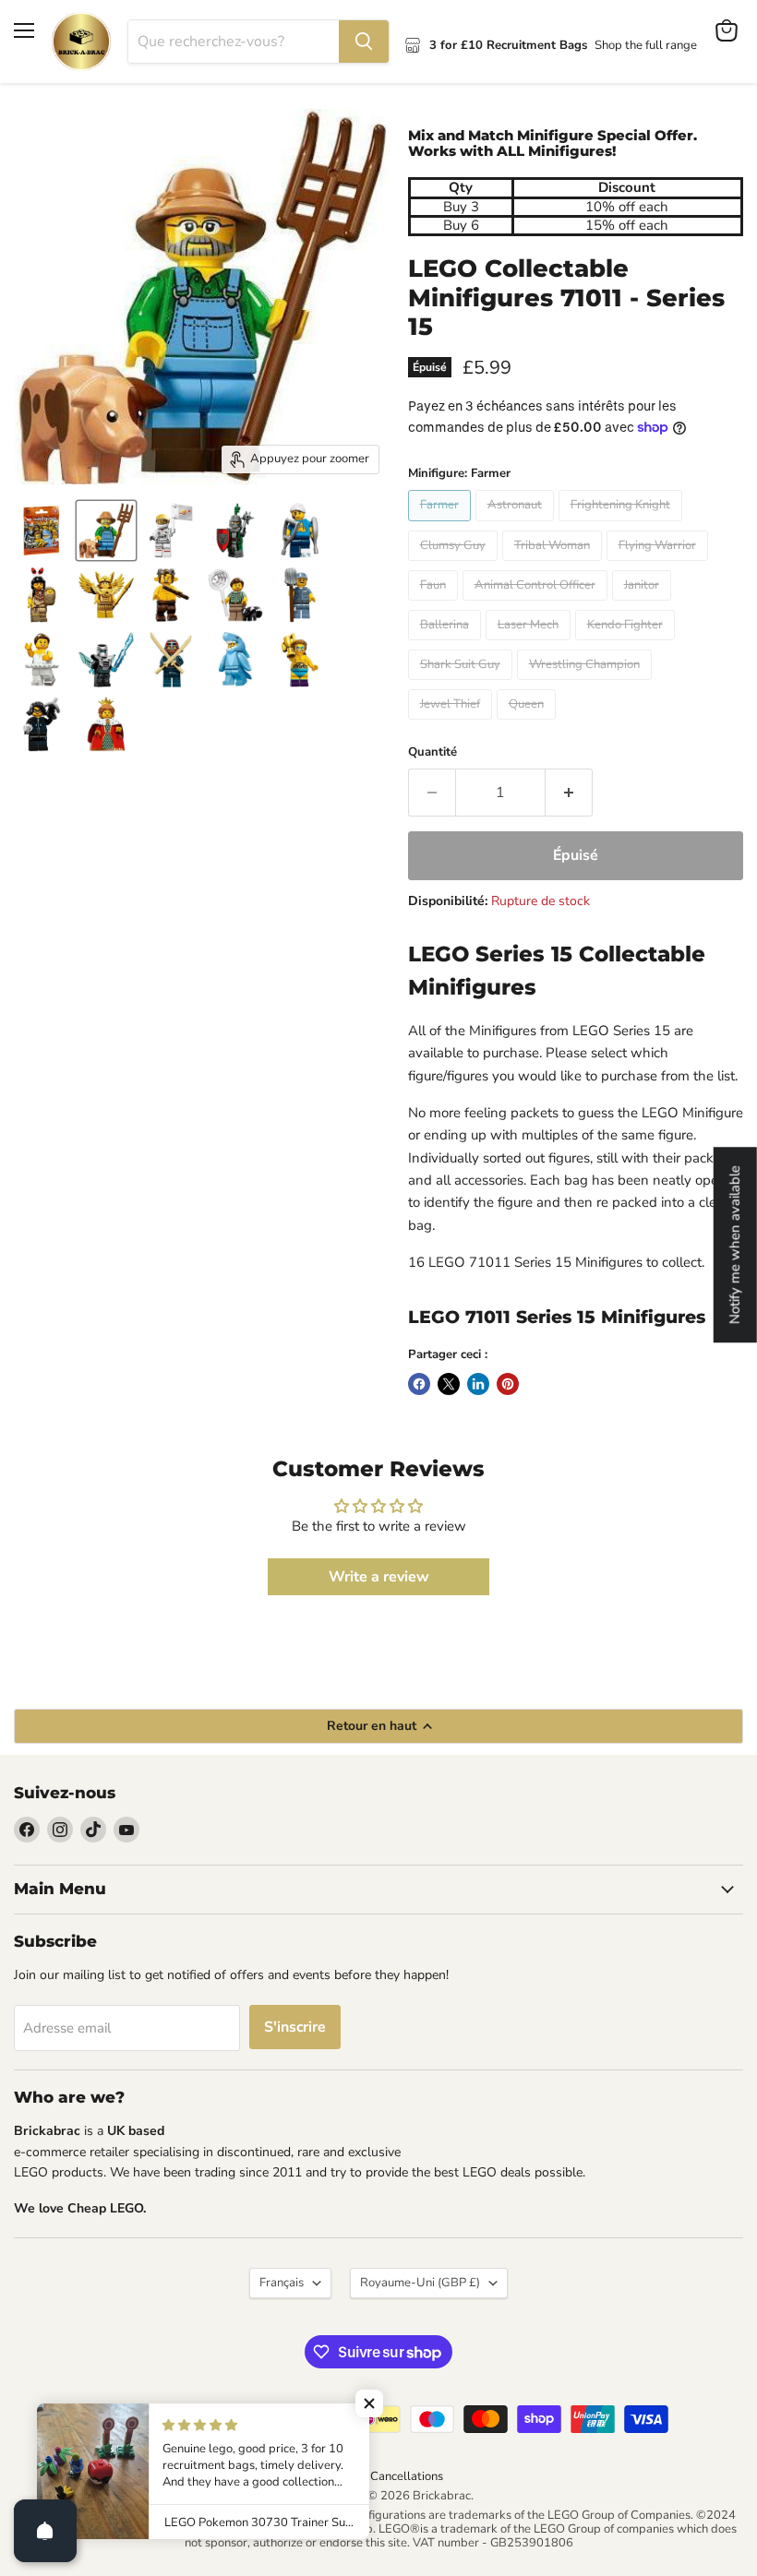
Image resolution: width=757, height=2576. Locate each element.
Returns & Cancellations (378, 2476)
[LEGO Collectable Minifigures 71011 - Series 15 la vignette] (42, 531)
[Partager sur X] (449, 1384)
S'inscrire (295, 2027)
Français (282, 2283)
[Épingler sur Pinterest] (508, 1384)
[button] (369, 2403)
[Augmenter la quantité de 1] (569, 793)
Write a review (379, 1577)
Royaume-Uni (420, 2283)
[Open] (45, 2531)
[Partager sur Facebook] (419, 1384)
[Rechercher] (364, 42)
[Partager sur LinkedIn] (478, 1384)
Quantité (433, 752)
